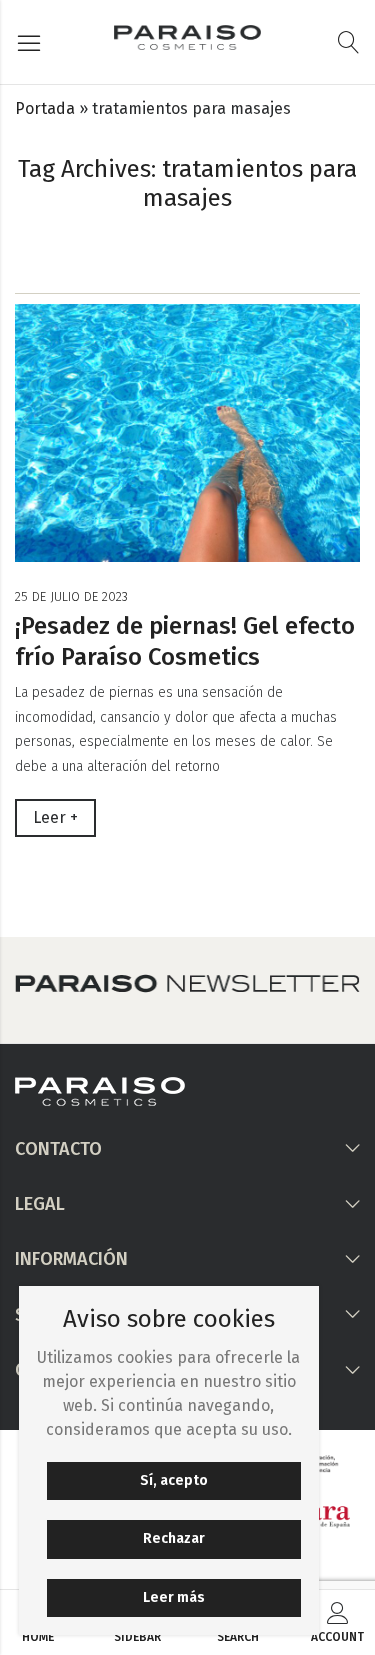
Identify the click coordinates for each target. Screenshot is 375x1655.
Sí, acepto (174, 1480)
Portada (45, 108)
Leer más (174, 1597)
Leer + (55, 817)
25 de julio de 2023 (71, 596)
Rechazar (174, 1538)
